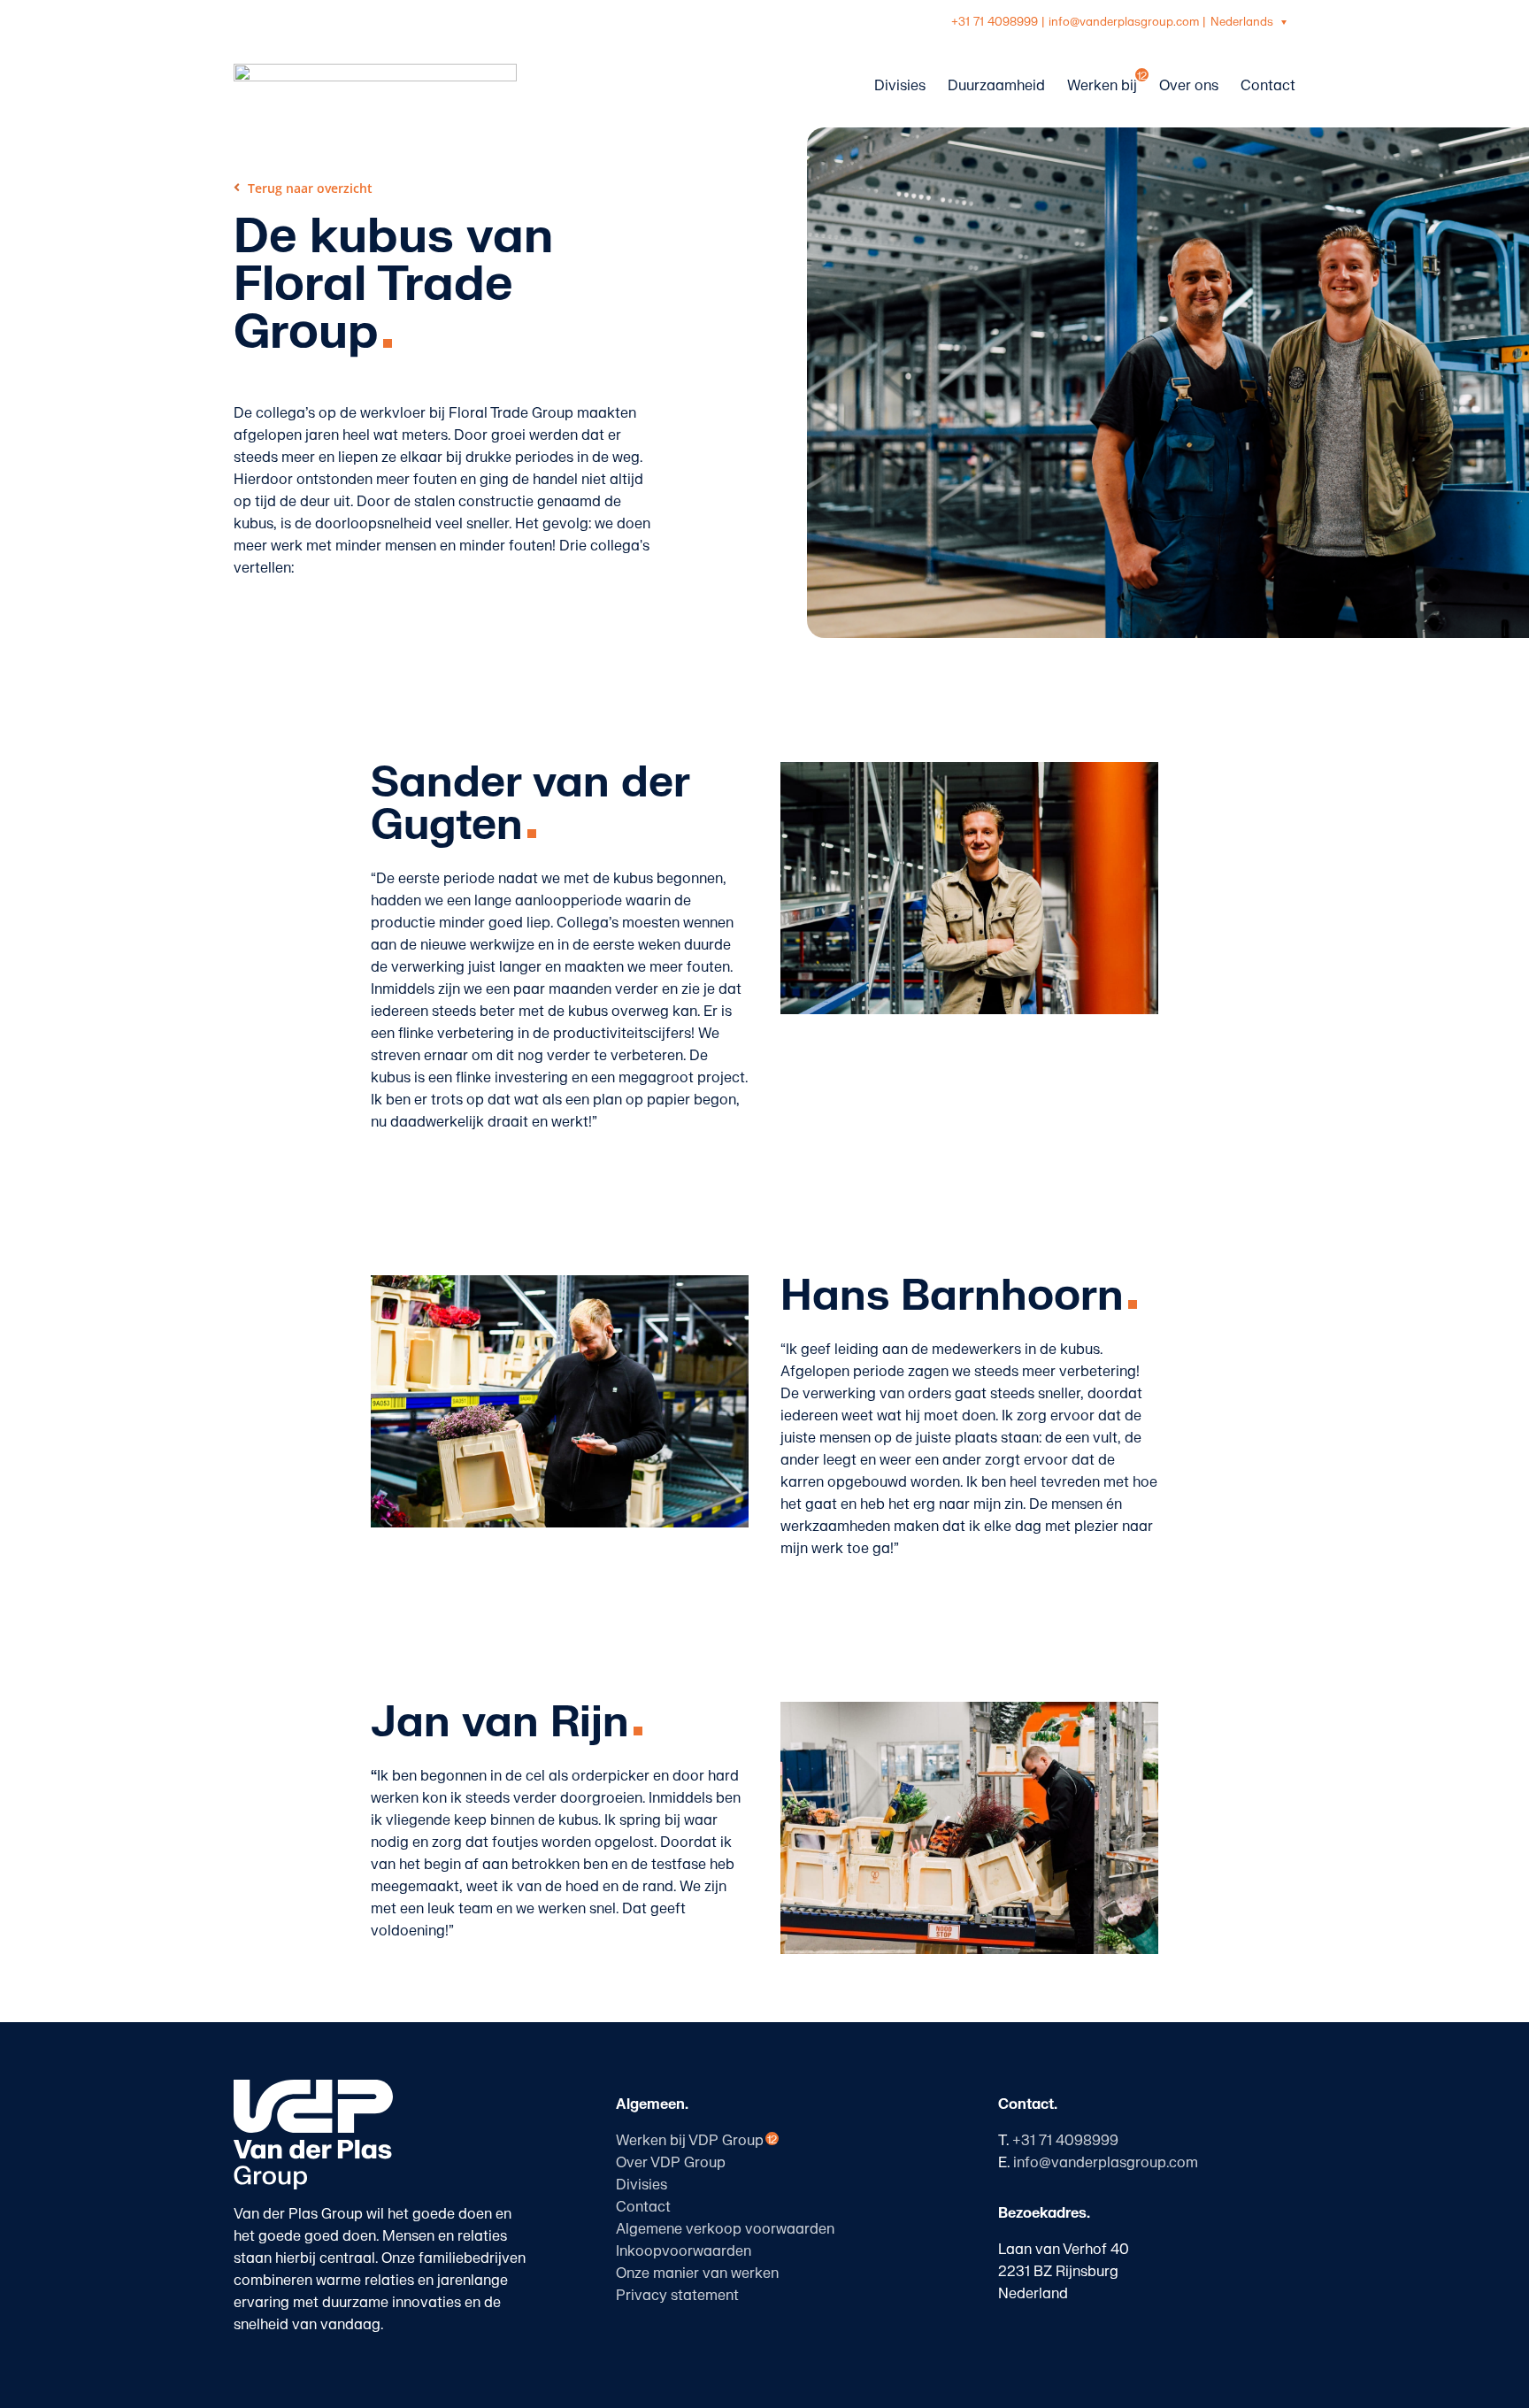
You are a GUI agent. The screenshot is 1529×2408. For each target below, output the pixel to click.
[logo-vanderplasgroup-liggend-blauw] (375, 71)
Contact (643, 2207)
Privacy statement (677, 2296)
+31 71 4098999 (995, 22)
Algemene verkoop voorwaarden (725, 2229)
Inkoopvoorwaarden (684, 2251)
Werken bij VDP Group (690, 2141)
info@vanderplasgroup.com (1124, 22)
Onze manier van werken (697, 2273)
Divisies (642, 2185)
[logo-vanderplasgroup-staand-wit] (313, 2087)
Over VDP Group (671, 2163)
